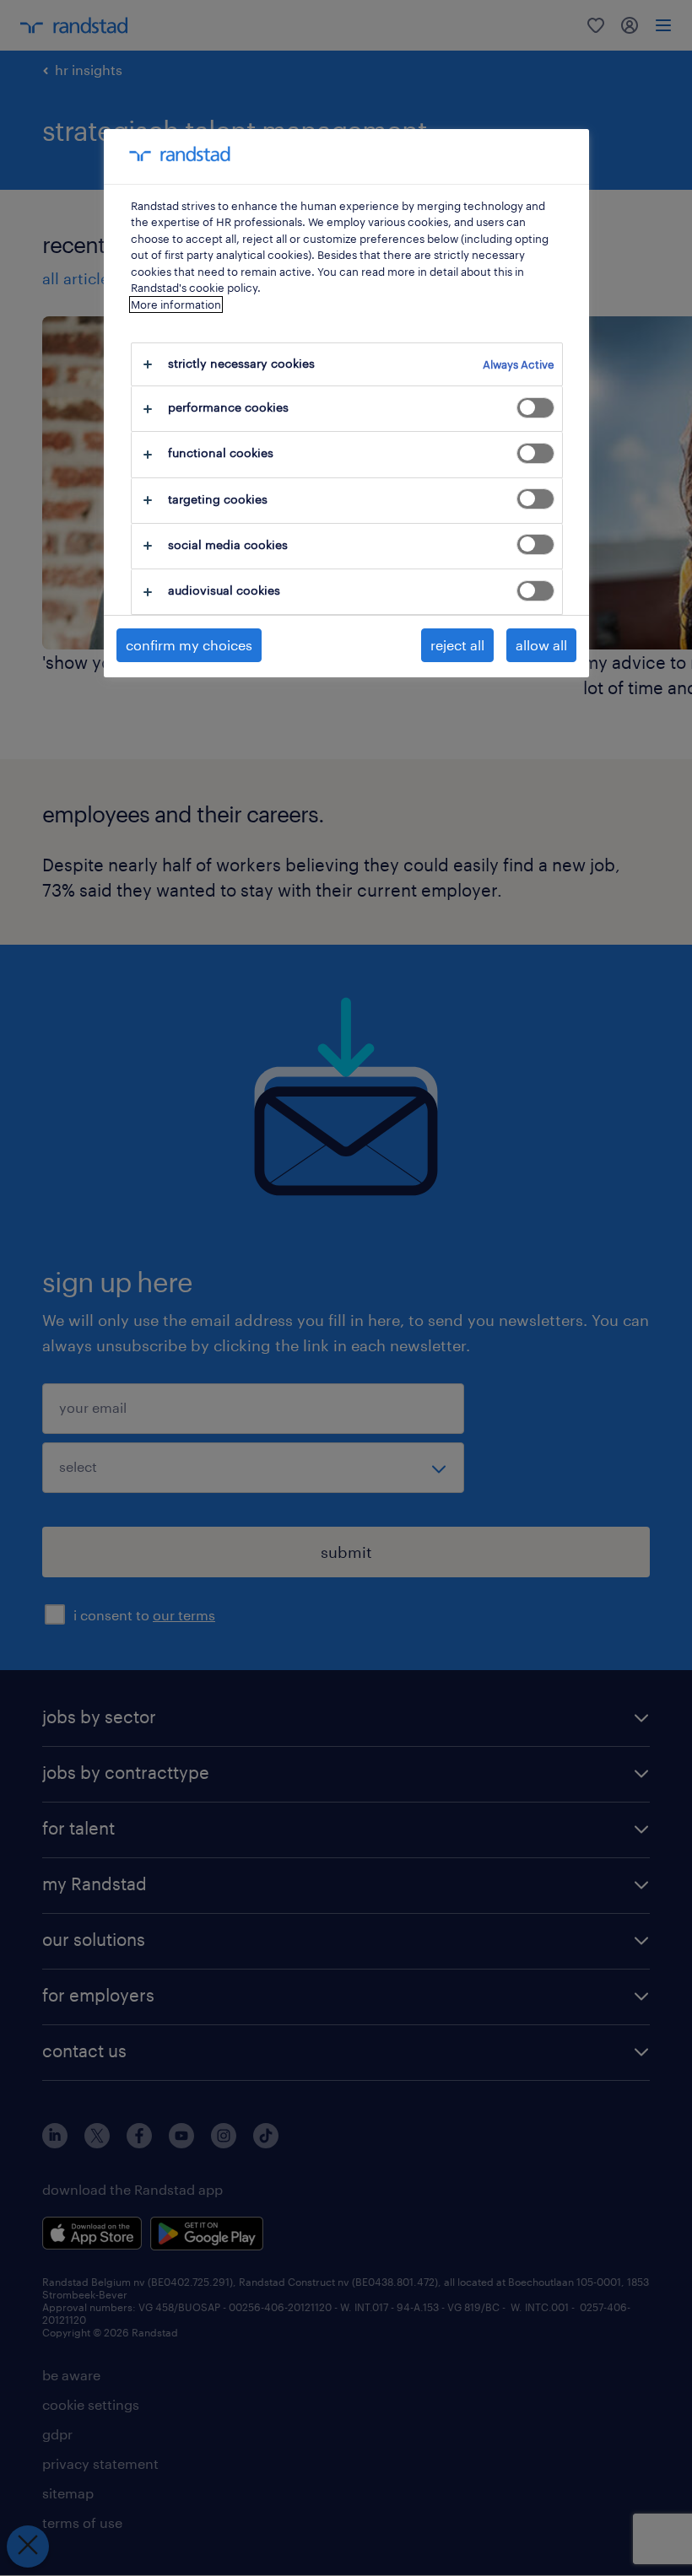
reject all (457, 645)
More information (176, 304)
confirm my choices (189, 645)
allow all (541, 645)
